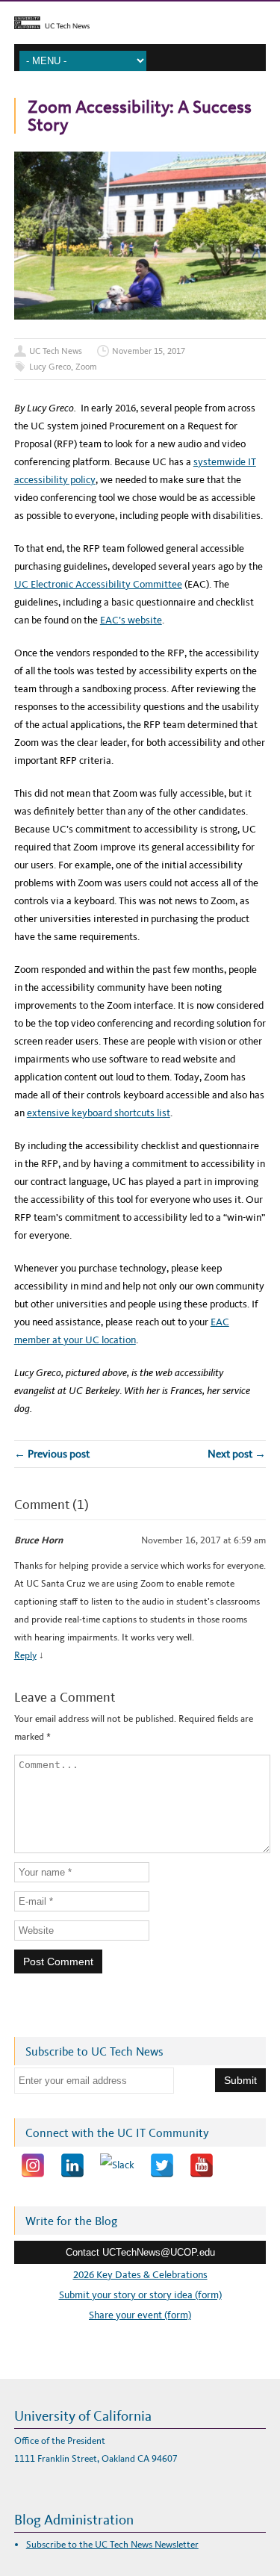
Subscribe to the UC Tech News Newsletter (112, 2544)
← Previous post (52, 1454)
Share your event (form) (140, 2315)
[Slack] (117, 2165)
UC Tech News (56, 351)
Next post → (237, 1454)
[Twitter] (162, 2165)
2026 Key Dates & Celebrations (140, 2275)
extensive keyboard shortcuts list (99, 1113)
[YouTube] (202, 2165)
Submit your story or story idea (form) (140, 2295)
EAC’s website (131, 620)
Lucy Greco (50, 367)
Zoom (86, 367)
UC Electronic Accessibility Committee (98, 584)
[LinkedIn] (72, 2165)
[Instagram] (33, 2165)
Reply (25, 1655)
